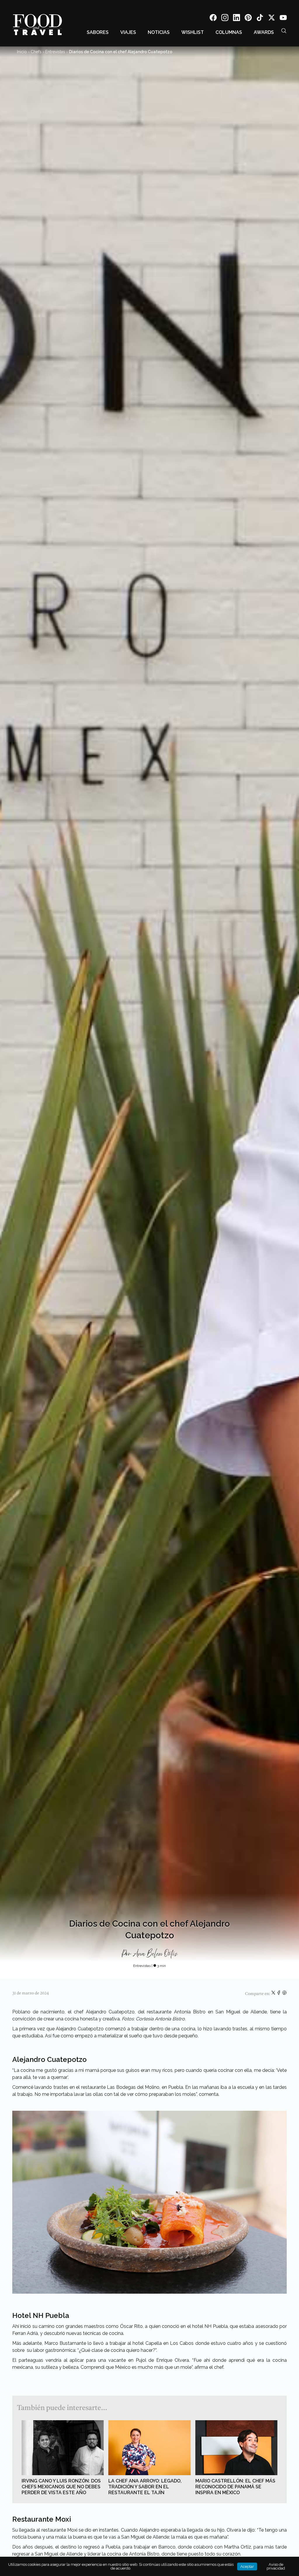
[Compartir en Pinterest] (284, 1994)
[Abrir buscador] (284, 31)
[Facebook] (213, 19)
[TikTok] (260, 19)
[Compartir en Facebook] (279, 1994)
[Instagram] (225, 19)
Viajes (128, 32)
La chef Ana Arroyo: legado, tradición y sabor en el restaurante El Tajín (145, 2487)
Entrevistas (55, 52)
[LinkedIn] (237, 19)
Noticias (159, 32)
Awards (264, 32)
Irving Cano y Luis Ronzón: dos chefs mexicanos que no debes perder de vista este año (61, 2487)
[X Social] (272, 19)
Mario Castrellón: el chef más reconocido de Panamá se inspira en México (235, 2487)
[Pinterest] (248, 19)
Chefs (36, 52)
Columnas (229, 32)
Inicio (22, 52)
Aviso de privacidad (276, 2566)
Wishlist (193, 32)
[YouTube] (283, 19)
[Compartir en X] (274, 1994)
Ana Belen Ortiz (155, 1954)
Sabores (98, 32)
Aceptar (247, 2567)
